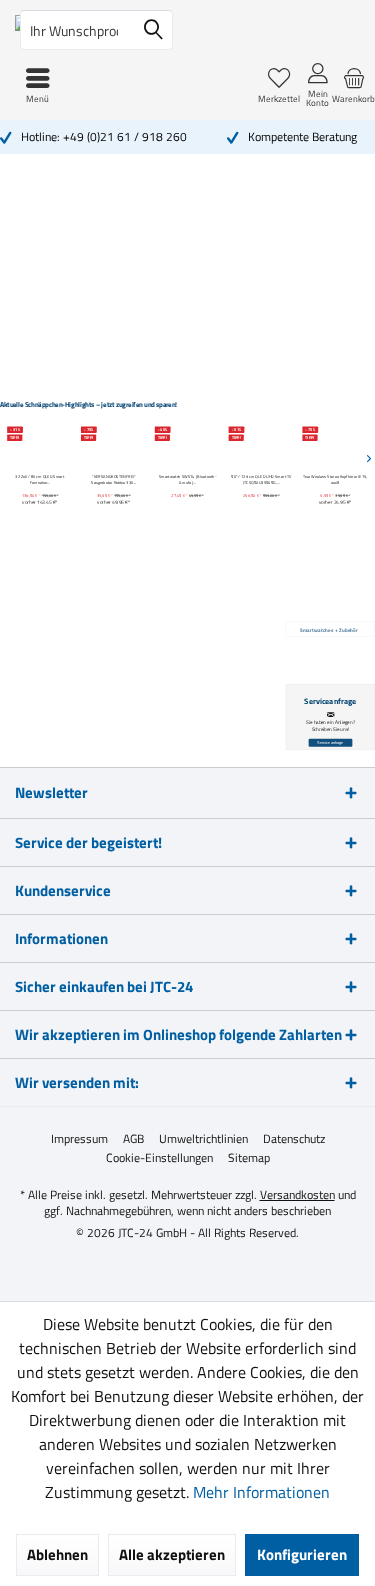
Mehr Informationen (261, 1492)
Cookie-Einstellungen (159, 1158)
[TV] (204, 228)
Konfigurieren (302, 1554)
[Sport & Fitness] (326, 227)
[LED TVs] (66, 227)
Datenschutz (294, 1139)
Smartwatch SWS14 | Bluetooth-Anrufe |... (188, 480)
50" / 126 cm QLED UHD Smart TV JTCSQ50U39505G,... (261, 480)
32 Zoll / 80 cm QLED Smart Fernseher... (39, 480)
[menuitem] (353, 85)
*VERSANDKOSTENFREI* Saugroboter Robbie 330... (113, 480)
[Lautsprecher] (79, 325)
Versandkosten (297, 1194)
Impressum (79, 1139)
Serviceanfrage (330, 743)
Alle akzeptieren (172, 1554)
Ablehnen (57, 1554)
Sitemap (249, 1158)
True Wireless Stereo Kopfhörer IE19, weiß (335, 480)
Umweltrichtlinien (203, 1139)
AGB (133, 1139)
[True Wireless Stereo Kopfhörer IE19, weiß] (335, 446)
